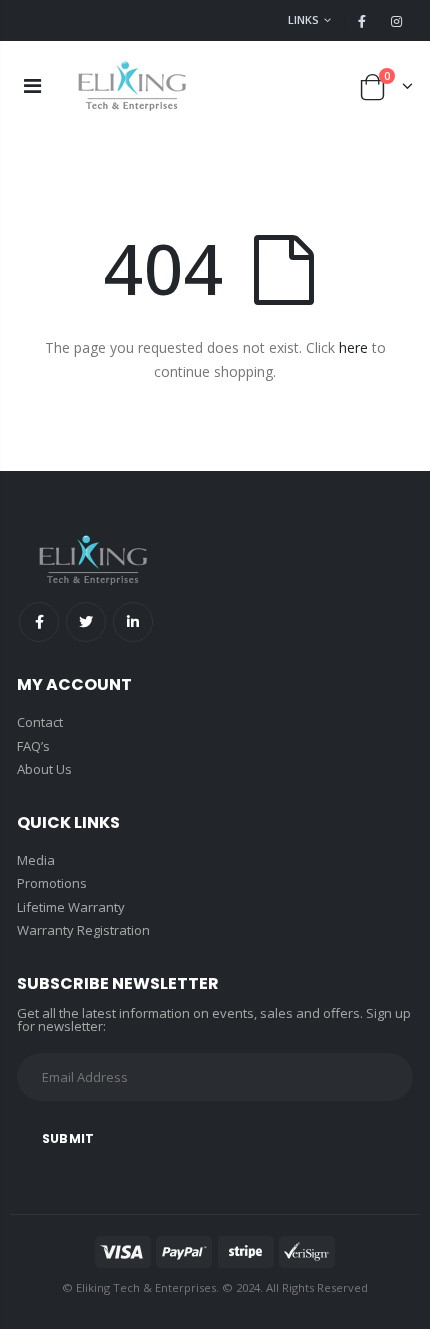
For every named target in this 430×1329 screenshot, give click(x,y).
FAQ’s (33, 746)
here (353, 347)
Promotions (52, 883)
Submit (68, 1138)
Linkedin (133, 622)
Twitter (86, 622)
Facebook (39, 622)
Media (36, 860)
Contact (40, 722)
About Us (44, 769)
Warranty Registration (83, 930)
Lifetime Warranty (71, 907)
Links (303, 19)
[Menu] (32, 85)
